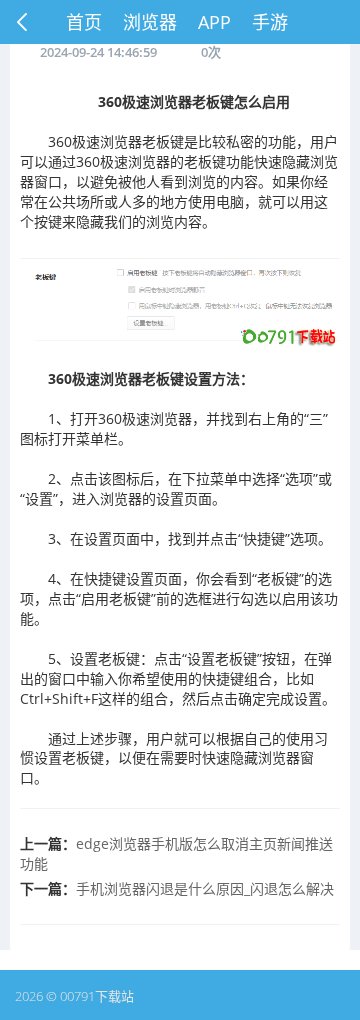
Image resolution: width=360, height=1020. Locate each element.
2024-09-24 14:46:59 (98, 52)
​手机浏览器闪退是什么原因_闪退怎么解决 (205, 888)
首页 (84, 22)
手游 (270, 22)
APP (214, 22)
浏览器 (150, 22)
